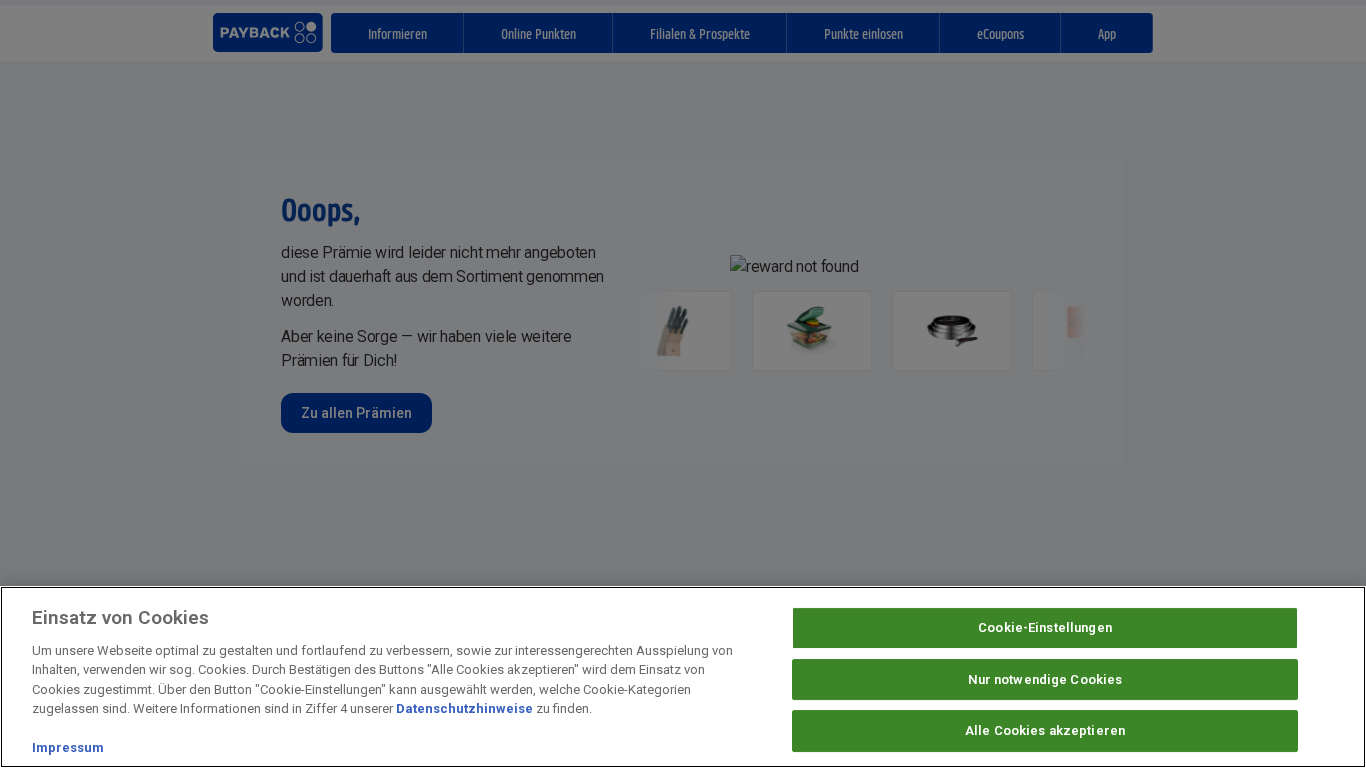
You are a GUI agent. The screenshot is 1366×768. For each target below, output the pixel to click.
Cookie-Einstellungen (1045, 627)
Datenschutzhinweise (464, 708)
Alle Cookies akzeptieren (1045, 730)
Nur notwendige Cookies (1045, 679)
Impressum (68, 747)
